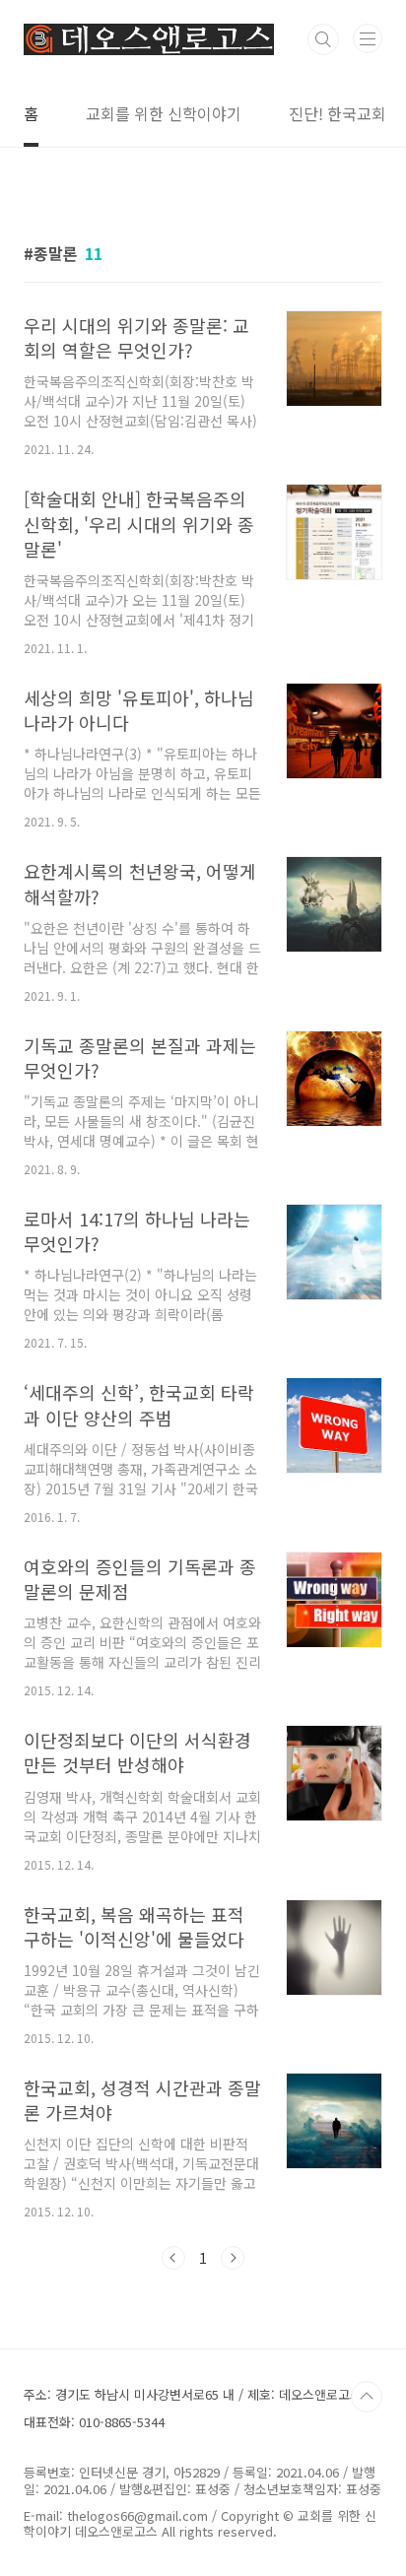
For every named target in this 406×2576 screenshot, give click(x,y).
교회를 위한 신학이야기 (164, 113)
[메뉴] (368, 38)
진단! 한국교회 (338, 113)
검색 (323, 39)
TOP (367, 2397)
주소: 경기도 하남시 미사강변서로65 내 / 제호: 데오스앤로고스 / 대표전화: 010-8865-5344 (197, 2408)
